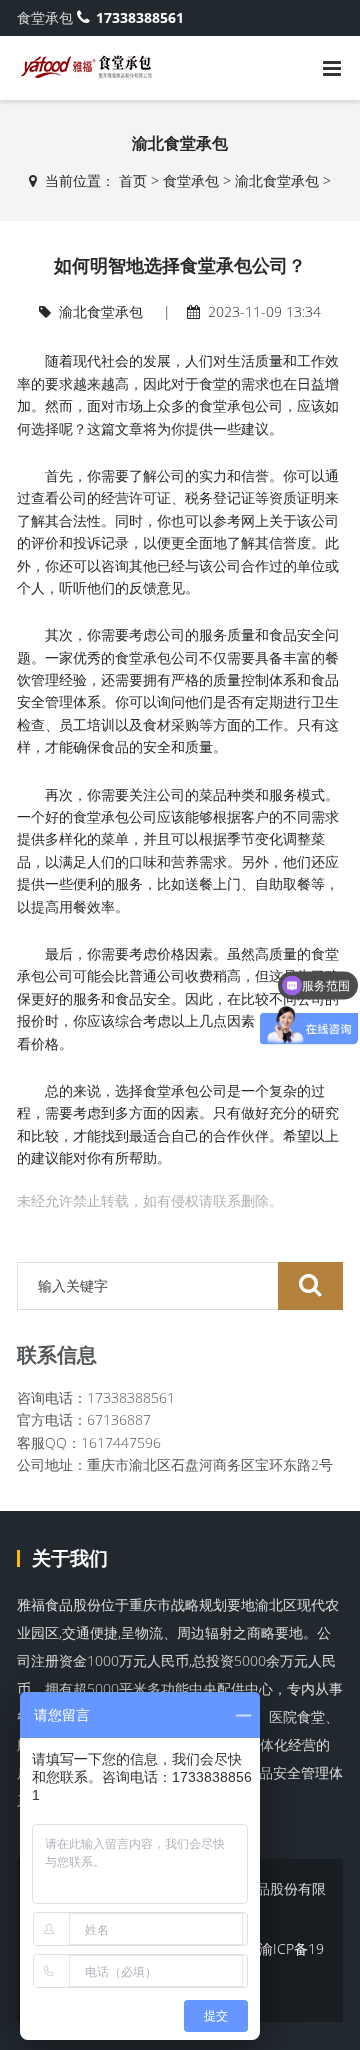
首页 (133, 180)
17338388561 (140, 17)
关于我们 (70, 1558)
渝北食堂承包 (277, 180)
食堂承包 (191, 180)
